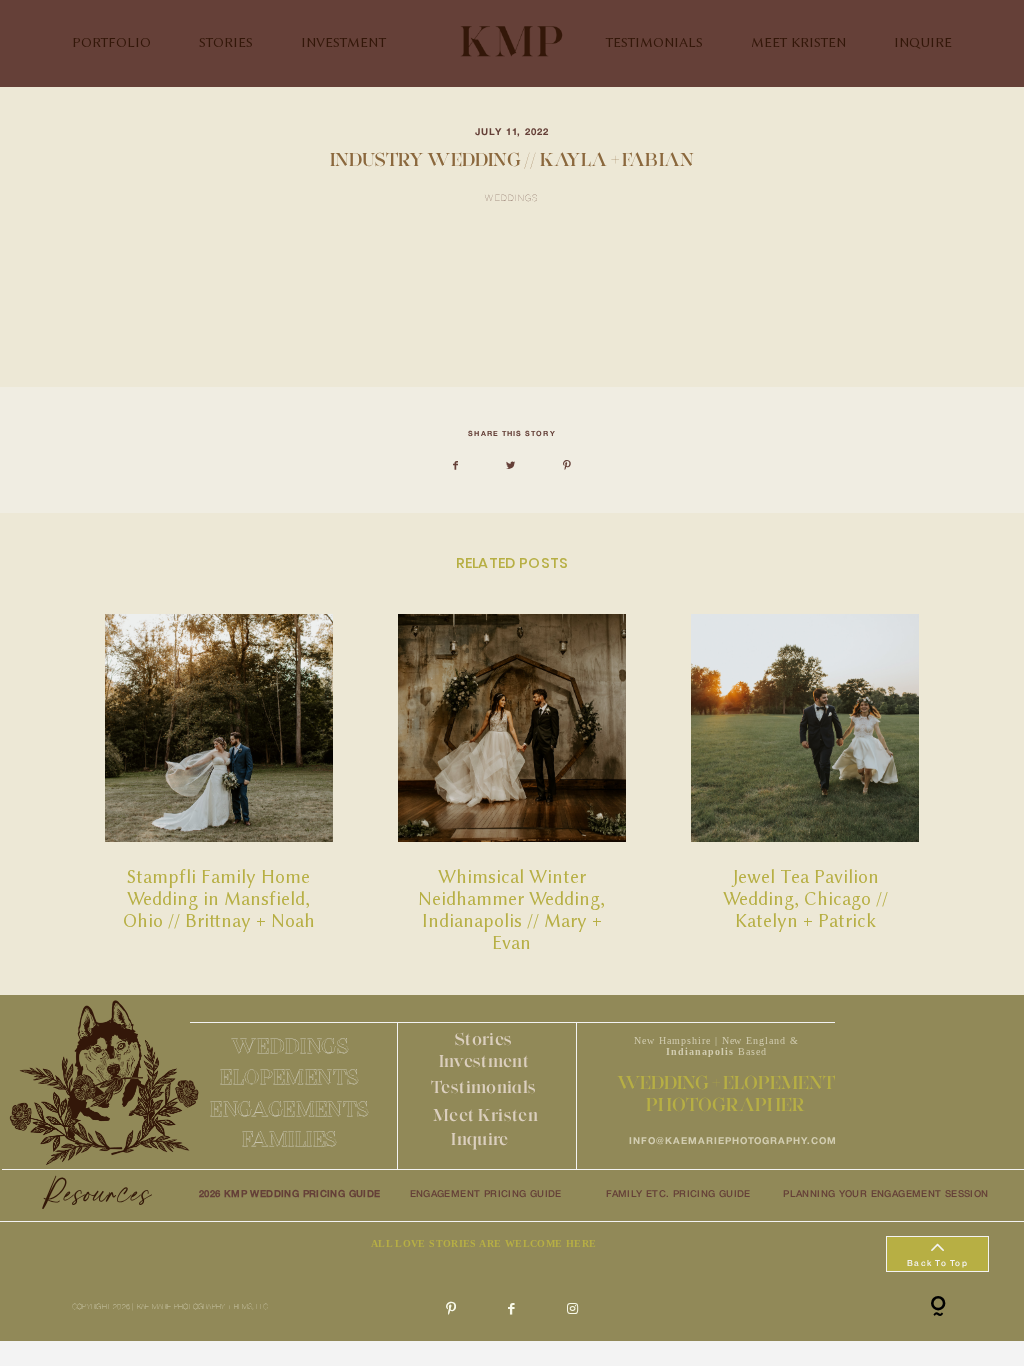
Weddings (512, 199)
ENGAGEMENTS (290, 1108)
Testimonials (483, 1086)
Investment (484, 1060)
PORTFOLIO (111, 43)
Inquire (479, 1138)
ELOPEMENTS (289, 1076)
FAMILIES (289, 1138)
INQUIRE (923, 43)
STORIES (226, 43)
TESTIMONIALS (654, 43)
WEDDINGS (290, 1045)
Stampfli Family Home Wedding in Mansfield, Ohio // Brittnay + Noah (219, 784)
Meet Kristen (485, 1114)
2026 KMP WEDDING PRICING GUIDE (290, 1194)
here (268, 337)
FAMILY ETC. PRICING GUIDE (678, 1194)
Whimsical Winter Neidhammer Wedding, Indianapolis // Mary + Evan (512, 784)
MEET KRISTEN (798, 43)
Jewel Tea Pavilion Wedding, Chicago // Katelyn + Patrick (805, 784)
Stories (483, 1038)
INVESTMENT (343, 43)
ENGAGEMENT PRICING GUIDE (486, 1194)
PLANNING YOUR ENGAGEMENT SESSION (885, 1194)
